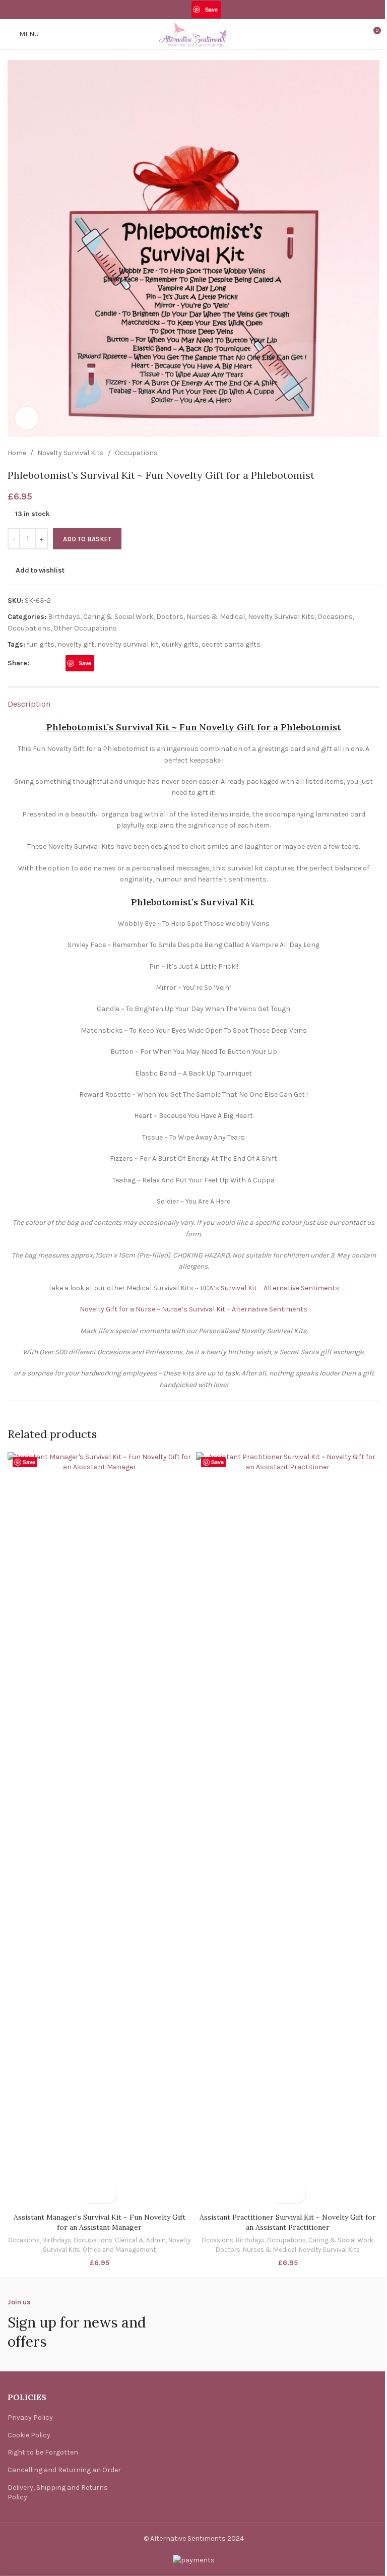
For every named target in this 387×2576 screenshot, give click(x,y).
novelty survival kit (128, 644)
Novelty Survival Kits (71, 453)
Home (17, 453)
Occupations (136, 453)
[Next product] (373, 453)
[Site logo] (193, 34)
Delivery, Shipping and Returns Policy (58, 2493)
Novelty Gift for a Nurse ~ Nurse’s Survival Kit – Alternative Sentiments (193, 1309)
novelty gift (76, 644)
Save (211, 9)
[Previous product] (349, 453)
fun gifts (41, 644)
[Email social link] (185, 9)
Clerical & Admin (140, 2240)
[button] (90, 2194)
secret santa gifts (231, 644)
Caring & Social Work (118, 617)
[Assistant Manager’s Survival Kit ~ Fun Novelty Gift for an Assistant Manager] (99, 1830)
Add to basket (87, 539)
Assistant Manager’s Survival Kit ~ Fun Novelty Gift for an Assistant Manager (100, 2222)
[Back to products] (361, 453)
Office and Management (119, 2250)
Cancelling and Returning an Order (64, 2470)
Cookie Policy (29, 2435)
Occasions (335, 617)
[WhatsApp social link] (227, 9)
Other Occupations (85, 628)
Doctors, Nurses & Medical (201, 617)
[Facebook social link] (159, 9)
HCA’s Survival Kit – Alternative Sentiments (270, 1288)
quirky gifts (180, 644)
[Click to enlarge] (26, 418)
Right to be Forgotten (43, 2452)
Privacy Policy (30, 2417)
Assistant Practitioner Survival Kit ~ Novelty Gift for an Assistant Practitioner (288, 2222)
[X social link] (173, 9)
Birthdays (64, 617)
